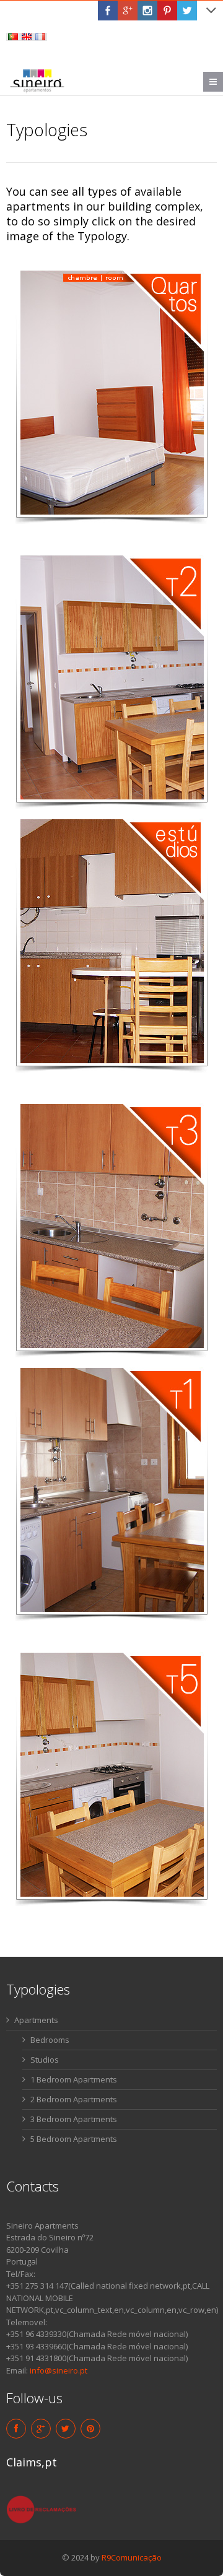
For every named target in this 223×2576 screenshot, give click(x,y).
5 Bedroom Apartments (74, 2139)
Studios (45, 2060)
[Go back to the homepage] (37, 80)
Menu (223, 82)
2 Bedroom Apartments (74, 2099)
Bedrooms (50, 2040)
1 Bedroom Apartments (74, 2079)
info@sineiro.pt (59, 2370)
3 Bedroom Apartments (74, 2119)
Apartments (36, 2020)
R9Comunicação (132, 2557)
